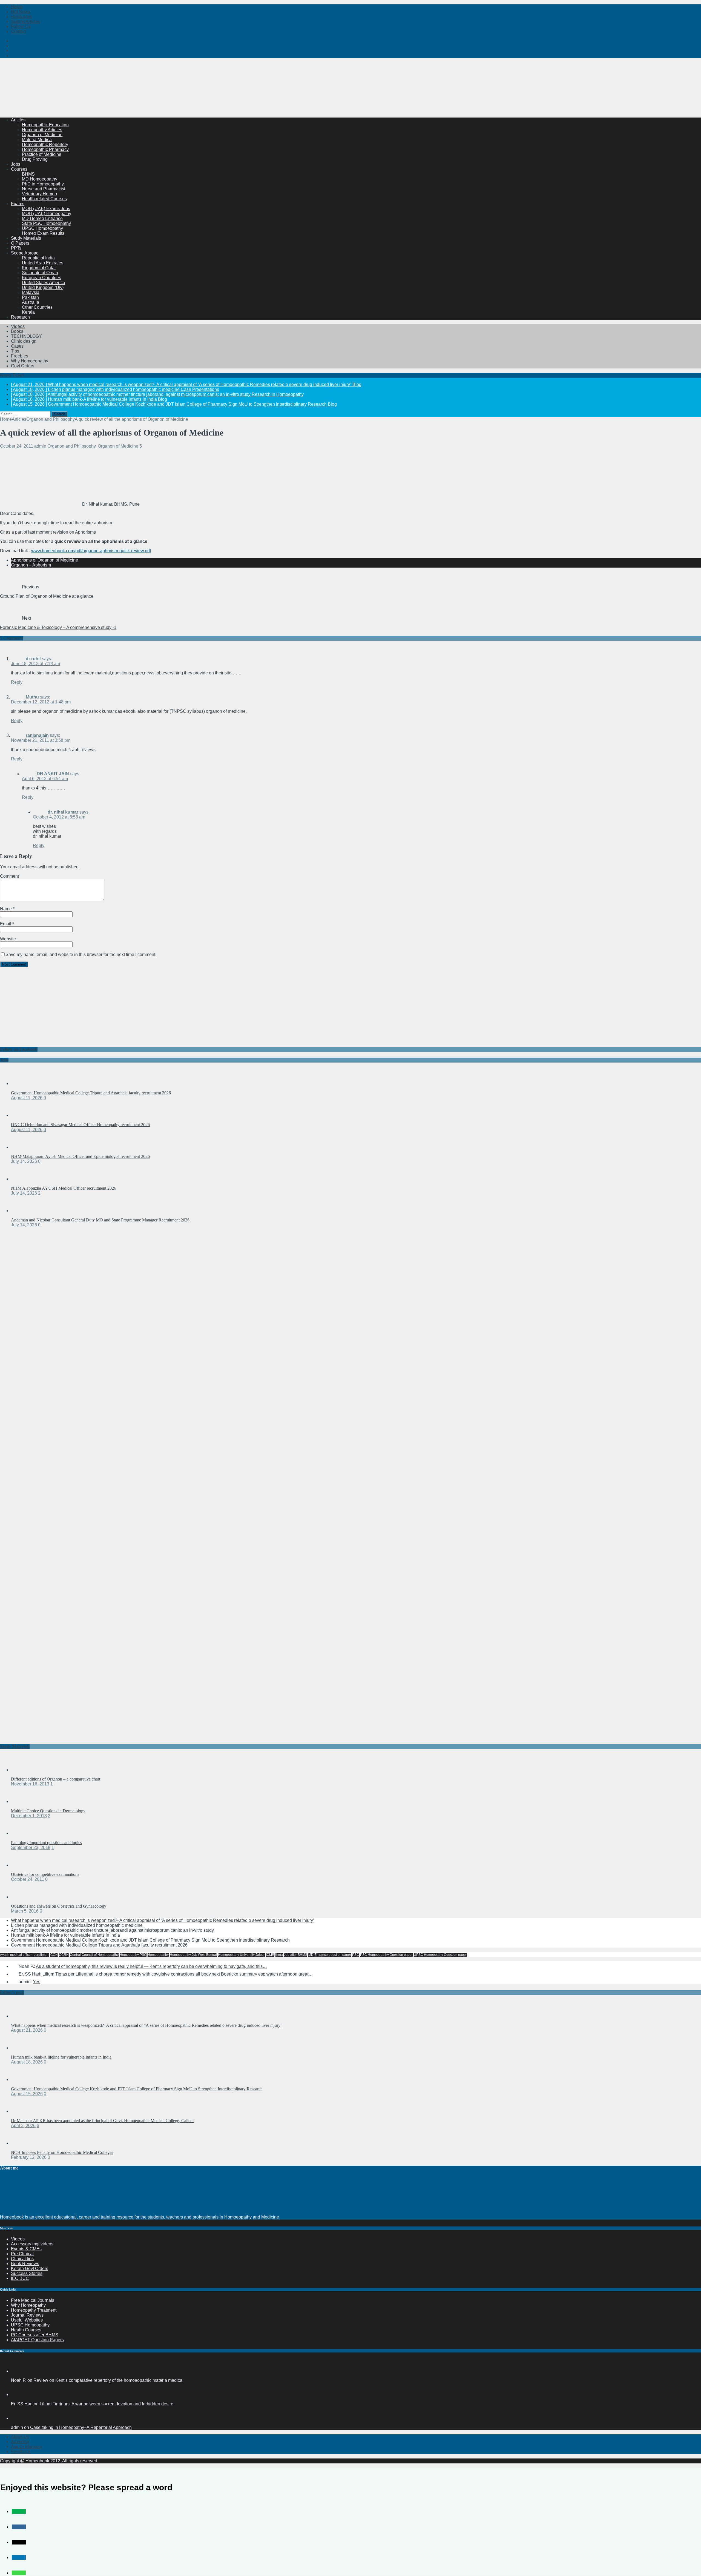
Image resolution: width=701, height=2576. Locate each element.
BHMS (28, 174)
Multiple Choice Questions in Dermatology (48, 1811)
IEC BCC (20, 2278)
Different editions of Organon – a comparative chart (56, 1779)
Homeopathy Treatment (34, 2310)
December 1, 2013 (29, 1816)
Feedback (21, 2452)
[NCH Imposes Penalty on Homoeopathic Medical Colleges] (22, 2143)
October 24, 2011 (17, 446)
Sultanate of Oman (40, 273)
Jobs (16, 164)
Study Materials (26, 238)
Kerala (28, 312)
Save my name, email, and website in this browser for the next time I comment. (81, 954)
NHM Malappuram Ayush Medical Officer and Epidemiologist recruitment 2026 (80, 1156)
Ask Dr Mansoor (27, 2447)
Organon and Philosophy (71, 446)
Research (20, 317)
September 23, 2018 (31, 1847)
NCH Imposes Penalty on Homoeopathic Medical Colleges (62, 2152)
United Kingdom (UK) (43, 287)
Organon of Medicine (42, 135)
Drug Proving (35, 159)
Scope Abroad (25, 253)
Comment (9, 876)
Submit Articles (25, 22)
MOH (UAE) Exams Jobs (46, 209)
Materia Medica (37, 140)
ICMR (270, 1955)
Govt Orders (23, 366)
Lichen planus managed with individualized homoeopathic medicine (77, 1925)
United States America (44, 283)
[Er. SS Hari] (18, 2395)
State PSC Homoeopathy (46, 223)
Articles (18, 120)
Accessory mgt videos (32, 2244)
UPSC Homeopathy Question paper (440, 1955)
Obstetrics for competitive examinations (45, 1874)
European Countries (41, 278)
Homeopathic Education (45, 125)
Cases (17, 346)
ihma (279, 1955)
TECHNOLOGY (26, 336)
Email (6, 924)
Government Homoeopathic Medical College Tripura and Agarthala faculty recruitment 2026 (91, 1093)
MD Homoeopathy (40, 179)
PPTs (16, 248)
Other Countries (37, 307)
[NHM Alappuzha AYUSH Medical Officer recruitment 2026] (22, 1179)
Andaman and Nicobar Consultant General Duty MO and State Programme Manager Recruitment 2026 (100, 1220)
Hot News (21, 12)
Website (8, 939)
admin (40, 446)
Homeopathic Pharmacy (45, 149)
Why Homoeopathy (30, 361)
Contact (18, 31)
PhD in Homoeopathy (43, 184)
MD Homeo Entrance (42, 218)
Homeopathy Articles (42, 130)
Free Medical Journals (33, 2300)
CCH (54, 1955)
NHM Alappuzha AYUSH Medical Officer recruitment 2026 (64, 1188)
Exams (18, 204)
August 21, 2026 (27, 2030)
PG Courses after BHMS (35, 2335)
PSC (356, 1955)
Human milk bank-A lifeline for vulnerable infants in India (65, 1935)
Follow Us (21, 26)
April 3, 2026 (23, 2126)
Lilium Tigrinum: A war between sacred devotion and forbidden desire (107, 2404)
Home (17, 7)
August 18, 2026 (27, 2062)
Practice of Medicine (42, 154)
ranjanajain (37, 735)
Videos (18, 326)
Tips (15, 351)
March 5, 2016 (25, 1911)
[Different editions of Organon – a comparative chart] (22, 1770)
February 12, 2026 (29, 2157)
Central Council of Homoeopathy (94, 1955)
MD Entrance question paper (330, 1955)
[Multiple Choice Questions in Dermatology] (22, 1801)
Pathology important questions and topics (46, 1843)
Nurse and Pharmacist (44, 189)
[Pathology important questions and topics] (22, 1833)
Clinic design (24, 341)
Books (17, 331)
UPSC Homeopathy (30, 2325)
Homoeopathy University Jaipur (241, 1955)
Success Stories (27, 2273)
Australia (31, 302)
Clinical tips (22, 2259)
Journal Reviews (27, 2315)
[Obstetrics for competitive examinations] (22, 1865)
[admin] (18, 2418)
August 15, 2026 (27, 2094)
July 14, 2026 (24, 1161)
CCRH (64, 1955)
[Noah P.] (18, 2371)
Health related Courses (44, 199)
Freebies (20, 356)
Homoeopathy (158, 1955)
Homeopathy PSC (133, 1955)
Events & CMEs (26, 2249)
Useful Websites (27, 2320)
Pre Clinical (22, 2254)
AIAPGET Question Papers (37, 2340)
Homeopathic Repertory (45, 144)
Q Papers (20, 243)
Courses (19, 169)
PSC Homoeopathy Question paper (386, 1955)
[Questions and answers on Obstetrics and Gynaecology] (22, 1897)
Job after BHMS (296, 1955)
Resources (21, 17)
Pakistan (30, 297)
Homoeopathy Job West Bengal (193, 1955)
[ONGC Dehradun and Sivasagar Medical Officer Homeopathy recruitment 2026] (22, 1115)
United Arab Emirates (43, 263)
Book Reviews (25, 2264)
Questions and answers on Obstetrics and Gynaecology (59, 1906)
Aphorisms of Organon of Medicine (44, 560)
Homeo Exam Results (43, 233)
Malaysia (31, 292)
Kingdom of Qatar (39, 268)
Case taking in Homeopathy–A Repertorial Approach (81, 2427)
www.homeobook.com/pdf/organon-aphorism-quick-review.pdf (91, 551)
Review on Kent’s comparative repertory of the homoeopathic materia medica (108, 2380)
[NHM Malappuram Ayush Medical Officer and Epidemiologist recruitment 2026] (22, 1147)
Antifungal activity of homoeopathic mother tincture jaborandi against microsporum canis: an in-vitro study (112, 1930)
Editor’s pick (12, 1992)
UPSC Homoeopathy (42, 228)
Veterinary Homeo (39, 194)
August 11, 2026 (27, 1098)
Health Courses (26, 2330)
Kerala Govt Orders (30, 2269)
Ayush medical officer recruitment (25, 1955)
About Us (20, 2437)
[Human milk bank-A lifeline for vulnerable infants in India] (22, 2048)
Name (6, 909)
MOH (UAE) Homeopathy (47, 214)
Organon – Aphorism (31, 565)
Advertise (20, 2442)
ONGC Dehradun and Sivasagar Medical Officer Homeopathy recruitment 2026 (80, 1125)
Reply (17, 682)
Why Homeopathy (28, 2305)
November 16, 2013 (30, 1784)
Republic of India (38, 258)
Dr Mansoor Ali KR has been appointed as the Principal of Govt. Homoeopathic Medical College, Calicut (102, 2121)
